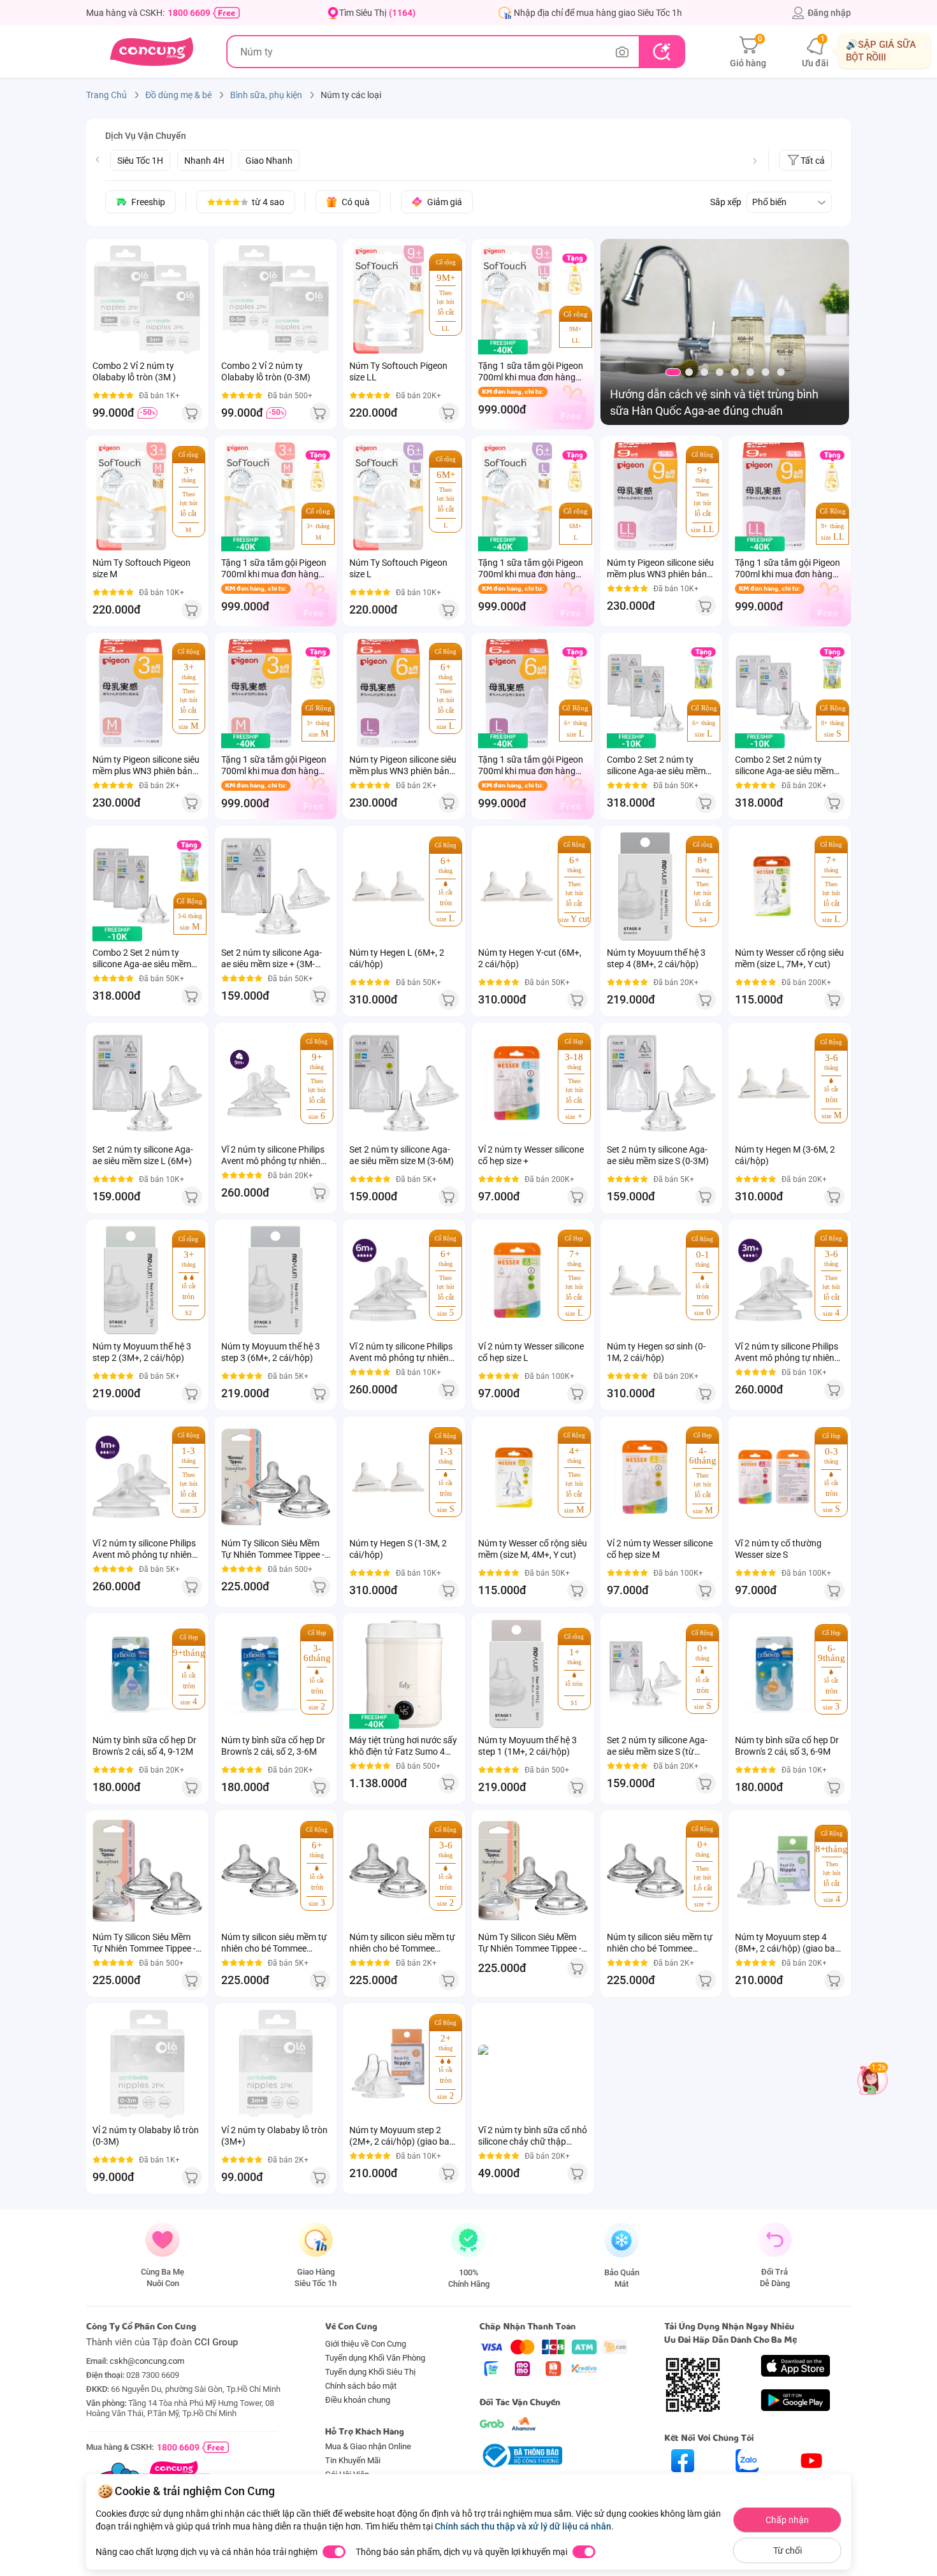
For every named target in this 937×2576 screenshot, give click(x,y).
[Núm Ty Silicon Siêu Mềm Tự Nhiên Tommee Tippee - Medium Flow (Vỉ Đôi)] (147, 1871)
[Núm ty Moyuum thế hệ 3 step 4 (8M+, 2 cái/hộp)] (646, 886)
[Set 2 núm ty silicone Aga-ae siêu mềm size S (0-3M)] (662, 1083)
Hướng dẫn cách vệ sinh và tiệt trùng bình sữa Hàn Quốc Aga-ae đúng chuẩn (714, 402)
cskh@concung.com (147, 2361)
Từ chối (788, 2551)
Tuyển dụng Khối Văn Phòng (375, 2358)
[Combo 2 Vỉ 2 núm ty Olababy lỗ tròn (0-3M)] (276, 299)
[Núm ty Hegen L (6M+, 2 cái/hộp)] (388, 886)
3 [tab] (704, 372)
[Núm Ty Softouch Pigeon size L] (388, 496)
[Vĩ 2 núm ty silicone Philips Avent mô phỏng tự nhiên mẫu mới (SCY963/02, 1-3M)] (131, 1477)
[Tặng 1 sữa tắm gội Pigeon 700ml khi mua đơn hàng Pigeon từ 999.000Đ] (517, 299)
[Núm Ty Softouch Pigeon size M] (131, 496)
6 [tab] (750, 372)
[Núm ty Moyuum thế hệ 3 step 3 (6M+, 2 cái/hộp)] (276, 1280)
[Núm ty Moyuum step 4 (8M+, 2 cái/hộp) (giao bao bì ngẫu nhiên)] (774, 1871)
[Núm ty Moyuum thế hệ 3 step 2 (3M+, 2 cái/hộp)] (131, 1280)
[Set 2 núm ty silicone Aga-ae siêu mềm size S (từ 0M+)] (646, 1674)
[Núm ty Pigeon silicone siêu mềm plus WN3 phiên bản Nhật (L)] (388, 693)
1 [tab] (673, 372)
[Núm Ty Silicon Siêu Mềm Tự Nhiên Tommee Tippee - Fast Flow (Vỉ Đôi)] (276, 1477)
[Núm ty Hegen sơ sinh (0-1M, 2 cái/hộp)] (646, 1280)
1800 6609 (189, 13)
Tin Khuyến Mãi (353, 2460)
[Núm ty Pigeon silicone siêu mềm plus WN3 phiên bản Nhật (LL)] (646, 496)
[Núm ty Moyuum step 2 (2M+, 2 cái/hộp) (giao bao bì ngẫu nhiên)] (388, 2064)
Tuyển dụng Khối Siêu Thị (370, 2372)
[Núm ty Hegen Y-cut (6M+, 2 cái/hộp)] (517, 886)
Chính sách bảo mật (361, 2386)
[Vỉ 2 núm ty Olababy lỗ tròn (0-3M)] (147, 2064)
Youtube (812, 2483)
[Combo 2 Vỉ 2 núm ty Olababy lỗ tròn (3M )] (147, 299)
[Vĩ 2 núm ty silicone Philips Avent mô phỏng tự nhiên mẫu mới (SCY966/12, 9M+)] (260, 1083)
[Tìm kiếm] (661, 52)
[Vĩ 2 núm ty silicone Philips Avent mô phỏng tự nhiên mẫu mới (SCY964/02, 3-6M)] (774, 1280)
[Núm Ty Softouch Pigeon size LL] (388, 299)
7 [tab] (766, 372)
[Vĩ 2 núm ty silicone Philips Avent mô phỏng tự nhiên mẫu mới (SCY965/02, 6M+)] (388, 1280)
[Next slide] (755, 161)
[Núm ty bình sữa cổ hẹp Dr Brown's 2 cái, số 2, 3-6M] (260, 1674)
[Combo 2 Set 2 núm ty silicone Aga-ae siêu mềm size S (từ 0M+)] (774, 693)
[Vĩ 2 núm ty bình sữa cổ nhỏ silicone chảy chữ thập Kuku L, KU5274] (533, 2064)
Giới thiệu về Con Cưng (366, 2344)
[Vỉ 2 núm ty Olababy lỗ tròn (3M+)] (276, 2064)
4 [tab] (720, 372)
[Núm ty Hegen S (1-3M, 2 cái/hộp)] (388, 1477)
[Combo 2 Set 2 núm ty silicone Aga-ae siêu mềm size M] (131, 886)
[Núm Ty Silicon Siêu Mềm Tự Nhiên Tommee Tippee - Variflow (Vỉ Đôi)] (533, 1871)
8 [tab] (781, 372)
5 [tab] (735, 372)
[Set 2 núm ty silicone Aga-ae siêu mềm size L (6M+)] (147, 1083)
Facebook (683, 2483)
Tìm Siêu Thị (377, 13)
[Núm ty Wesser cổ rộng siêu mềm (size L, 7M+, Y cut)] (774, 886)
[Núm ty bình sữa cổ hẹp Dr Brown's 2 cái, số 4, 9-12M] (131, 1674)
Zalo (747, 2483)
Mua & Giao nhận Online (368, 2446)
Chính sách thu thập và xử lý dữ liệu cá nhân (523, 2526)
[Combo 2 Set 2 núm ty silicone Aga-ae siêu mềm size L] (646, 693)
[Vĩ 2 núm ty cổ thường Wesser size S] (774, 1477)
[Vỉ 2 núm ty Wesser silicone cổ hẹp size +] (517, 1083)
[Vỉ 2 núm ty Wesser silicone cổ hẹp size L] (517, 1280)
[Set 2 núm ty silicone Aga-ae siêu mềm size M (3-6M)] (404, 1083)
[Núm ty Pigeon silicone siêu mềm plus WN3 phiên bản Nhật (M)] (131, 693)
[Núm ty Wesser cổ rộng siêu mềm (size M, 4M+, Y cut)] (517, 1477)
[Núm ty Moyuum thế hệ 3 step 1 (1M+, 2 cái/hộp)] (517, 1674)
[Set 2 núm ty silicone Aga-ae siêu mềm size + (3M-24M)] (276, 886)
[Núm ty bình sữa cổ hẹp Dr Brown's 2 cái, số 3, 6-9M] (774, 1674)
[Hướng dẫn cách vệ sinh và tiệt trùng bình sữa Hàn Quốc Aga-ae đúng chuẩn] (725, 334)
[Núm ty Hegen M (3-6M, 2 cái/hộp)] (774, 1083)
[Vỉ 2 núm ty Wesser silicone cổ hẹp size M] (646, 1477)
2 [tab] (689, 372)
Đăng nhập (829, 13)
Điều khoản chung (358, 2400)
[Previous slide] (98, 159)
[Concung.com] (151, 52)
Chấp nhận (787, 2520)
